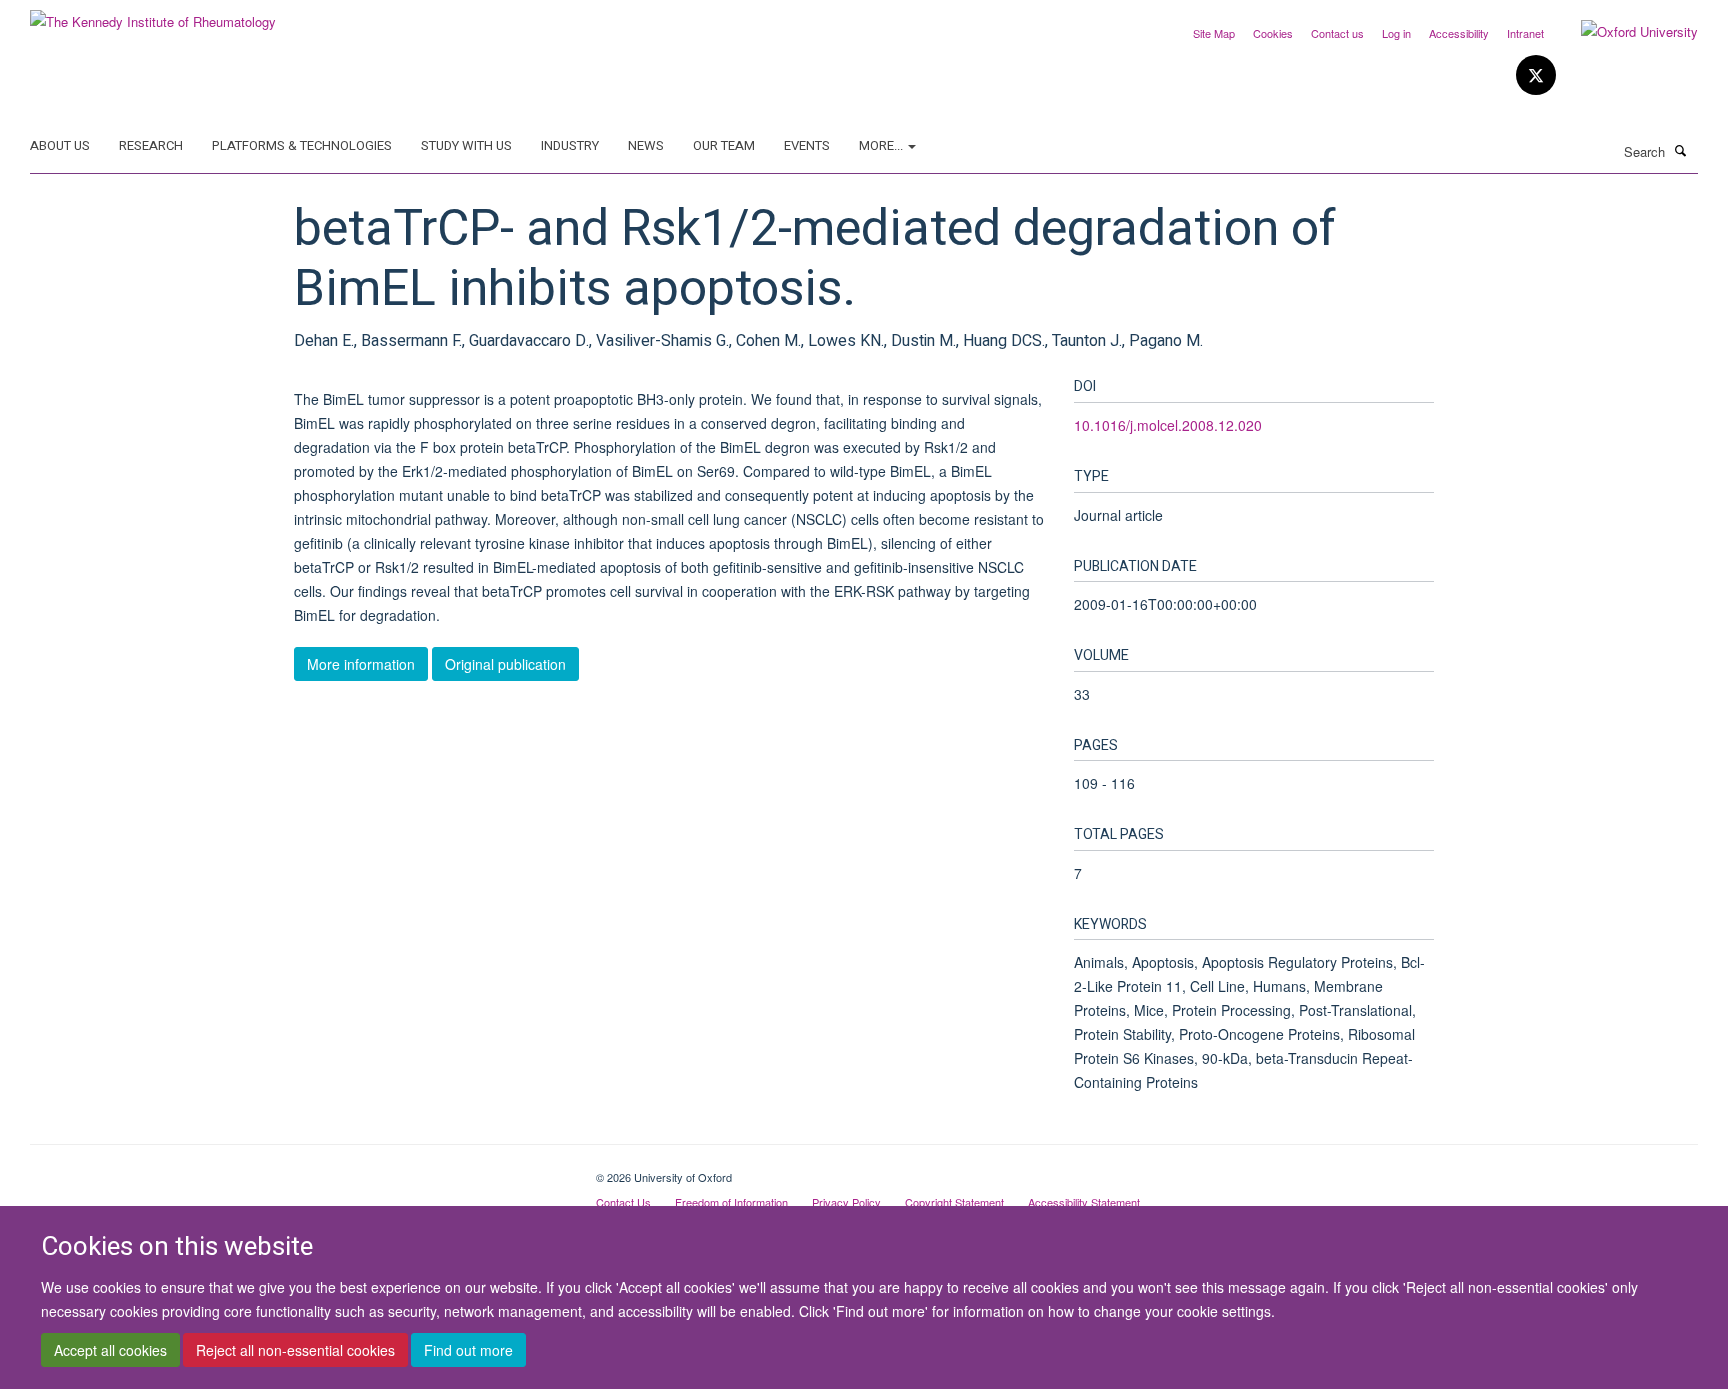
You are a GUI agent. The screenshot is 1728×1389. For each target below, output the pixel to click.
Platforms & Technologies (302, 145)
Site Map (1214, 33)
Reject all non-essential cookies (295, 1350)
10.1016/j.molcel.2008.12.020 (1168, 425)
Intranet (1525, 33)
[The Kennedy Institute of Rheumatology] (153, 14)
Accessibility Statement (1084, 1202)
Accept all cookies (110, 1350)
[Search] (1681, 150)
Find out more (468, 1350)
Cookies (1273, 33)
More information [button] (361, 664)
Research (151, 145)
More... (882, 145)
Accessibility (1459, 33)
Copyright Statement (954, 1202)
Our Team (724, 145)
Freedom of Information (731, 1202)
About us (60, 145)
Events (807, 145)
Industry (570, 145)
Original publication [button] (505, 664)
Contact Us (623, 1202)
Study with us (466, 145)
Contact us (1337, 33)
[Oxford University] (1624, 32)
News (646, 145)
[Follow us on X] (1536, 75)
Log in (1396, 33)
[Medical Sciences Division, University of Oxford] (298, 1170)
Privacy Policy (846, 1202)
